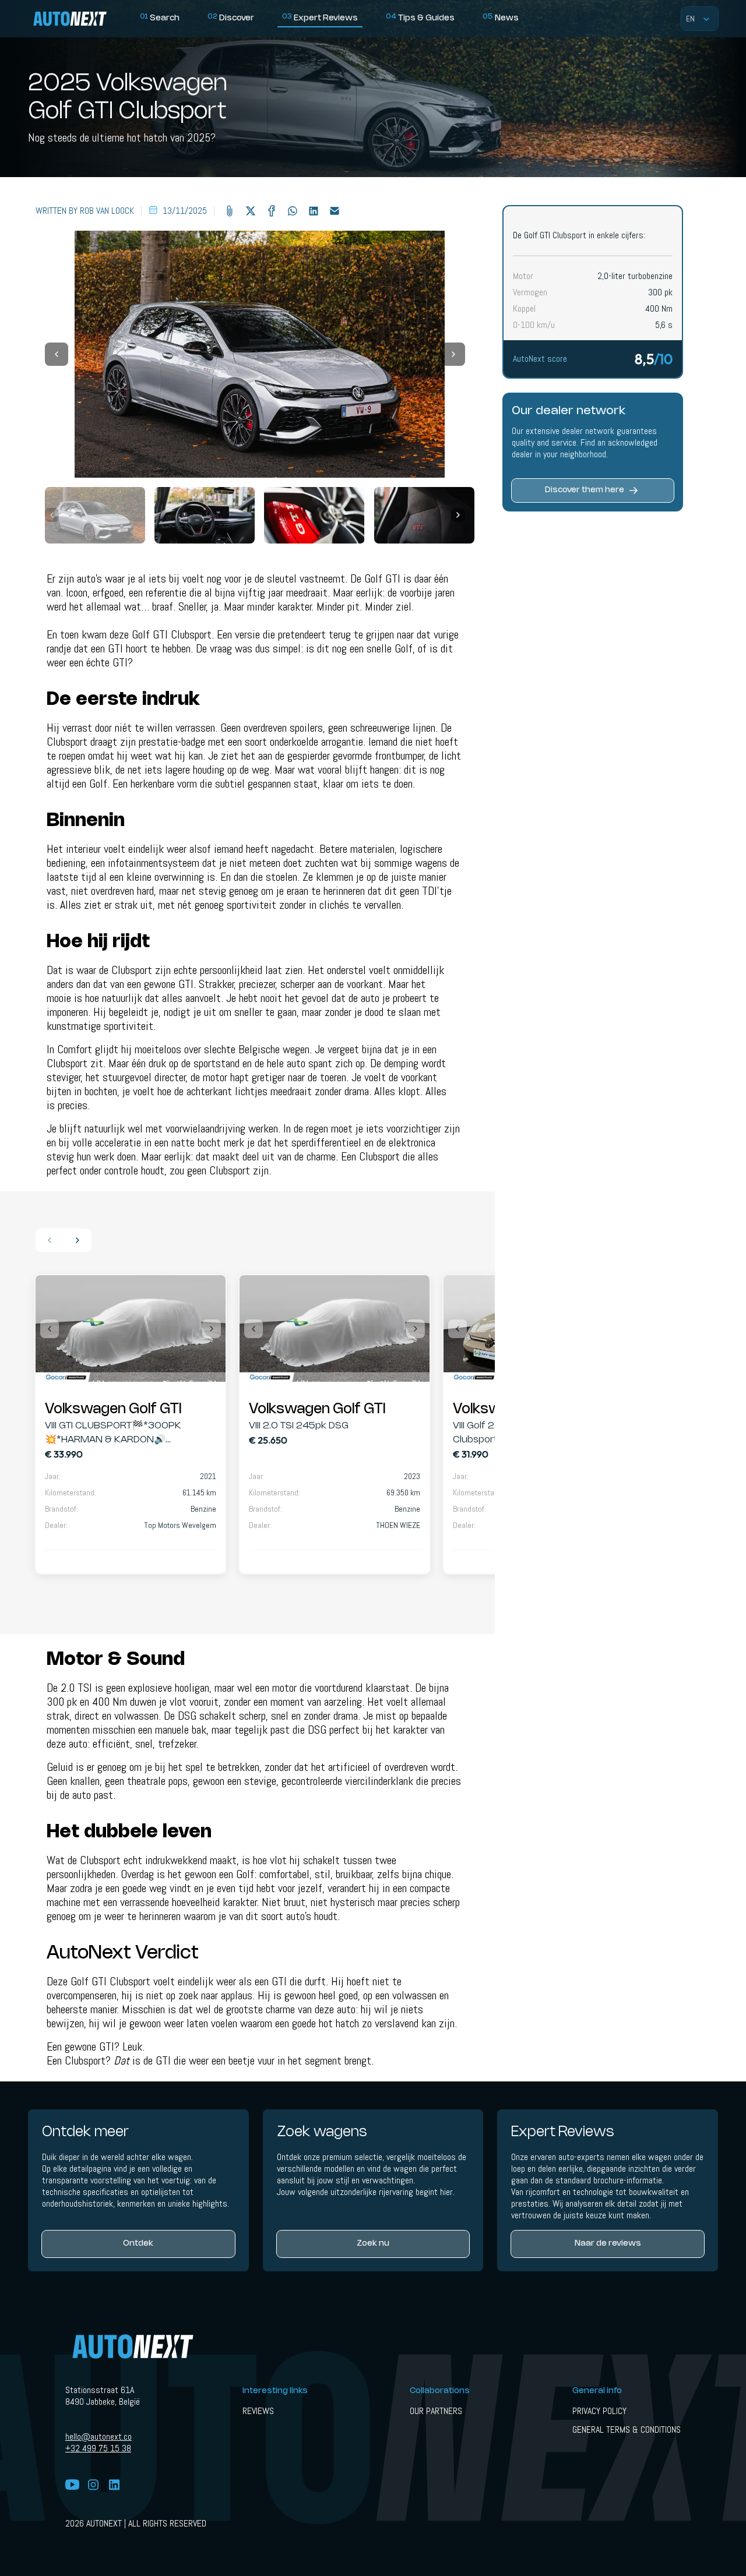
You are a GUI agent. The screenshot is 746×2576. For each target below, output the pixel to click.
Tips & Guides (420, 18)
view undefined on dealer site (131, 1466)
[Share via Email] (335, 211)
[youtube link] (72, 2486)
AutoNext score (540, 359)
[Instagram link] (93, 2486)
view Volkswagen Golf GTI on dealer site (131, 1328)
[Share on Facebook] (272, 211)
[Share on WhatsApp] (293, 211)
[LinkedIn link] (114, 2486)
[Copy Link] (230, 211)
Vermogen (530, 292)
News (501, 18)
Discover (231, 18)
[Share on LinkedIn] (314, 211)
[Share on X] (251, 211)
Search (160, 18)
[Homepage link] (82, 19)
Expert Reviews (320, 18)
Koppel (524, 309)
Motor (523, 276)
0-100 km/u (534, 325)
